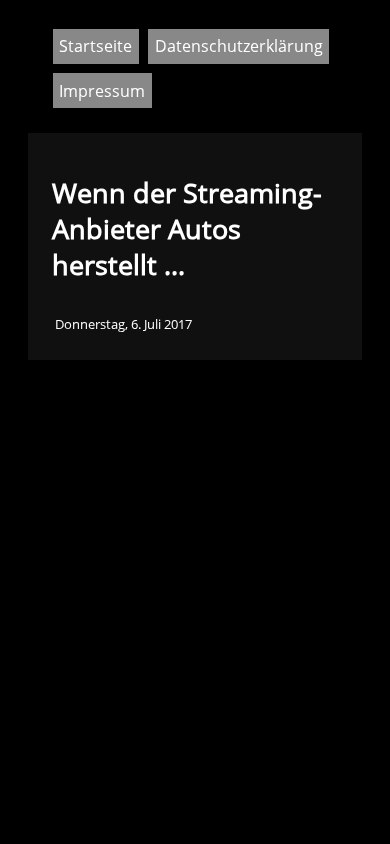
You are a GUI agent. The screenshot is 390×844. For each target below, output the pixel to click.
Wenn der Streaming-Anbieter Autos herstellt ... (187, 229)
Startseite (95, 46)
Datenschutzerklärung (239, 46)
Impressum (102, 91)
